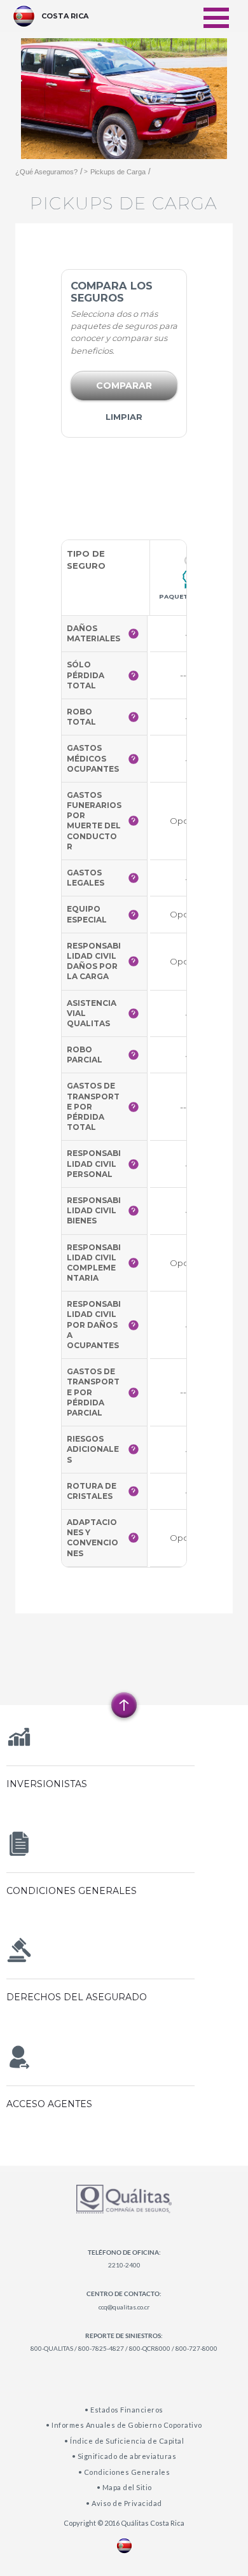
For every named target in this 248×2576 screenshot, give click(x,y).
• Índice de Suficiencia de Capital (124, 2441)
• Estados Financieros (124, 2410)
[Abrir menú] (216, 10)
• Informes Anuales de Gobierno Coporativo (124, 2425)
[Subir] (124, 1705)
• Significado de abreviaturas (124, 2456)
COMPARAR (124, 386)
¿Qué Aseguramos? (46, 172)
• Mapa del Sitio (124, 2487)
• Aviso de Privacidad (124, 2503)
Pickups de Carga (118, 172)
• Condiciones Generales (124, 2472)
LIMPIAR (124, 417)
